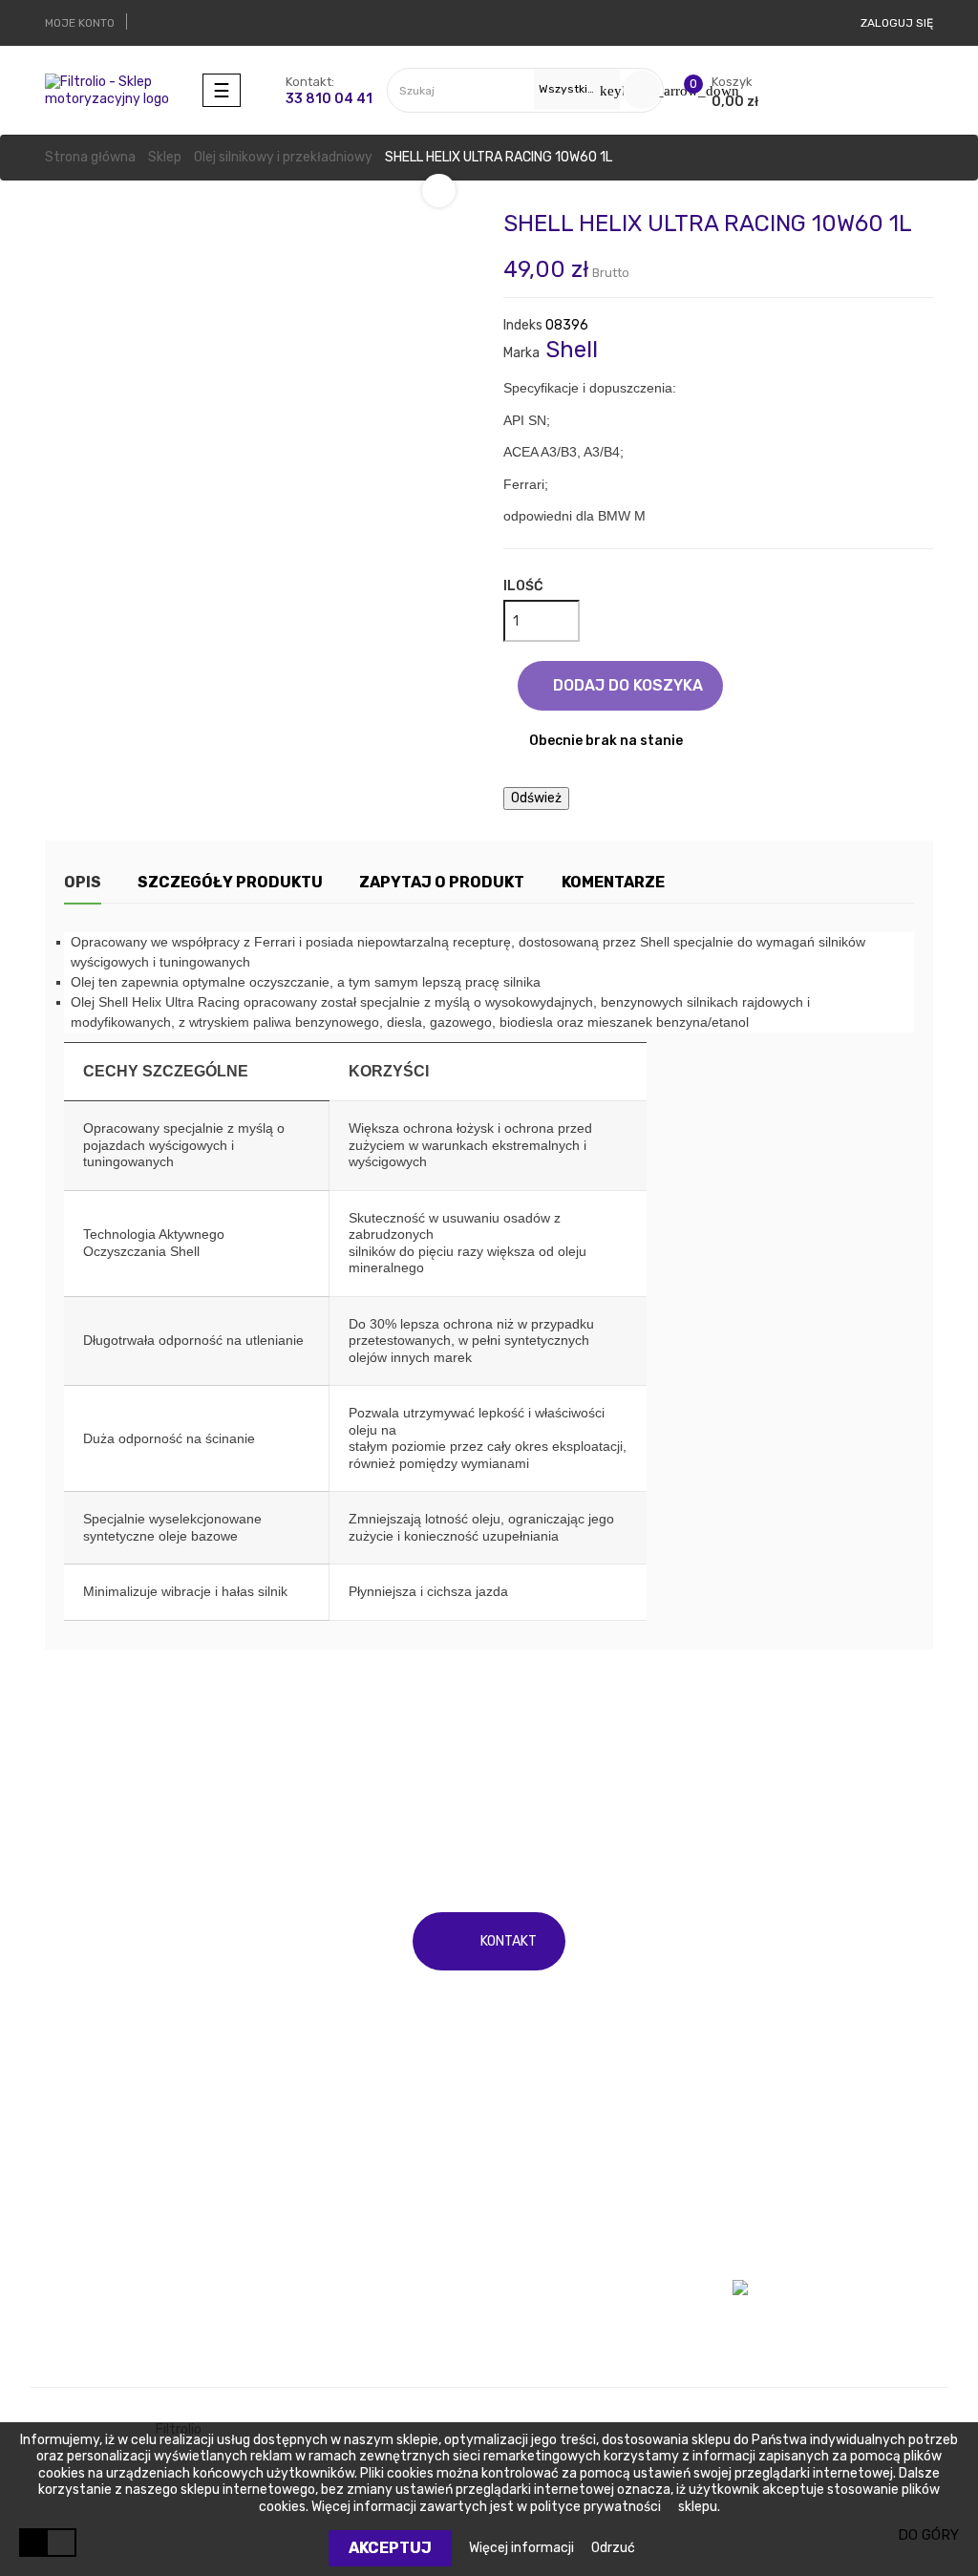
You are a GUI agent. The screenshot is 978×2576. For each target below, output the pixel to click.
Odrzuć (613, 2548)
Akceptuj (390, 2548)
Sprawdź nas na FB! (792, 2305)
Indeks (523, 325)
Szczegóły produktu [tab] (230, 882)
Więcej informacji (523, 2548)
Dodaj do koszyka (626, 685)
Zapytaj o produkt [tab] (442, 882)
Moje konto (766, 2197)
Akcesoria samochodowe (351, 2304)
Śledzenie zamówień (796, 2233)
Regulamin (536, 2269)
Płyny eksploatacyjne (340, 2197)
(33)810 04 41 (592, 1803)
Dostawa (531, 2197)
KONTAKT (509, 1941)
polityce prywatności (595, 2507)
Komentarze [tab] (613, 882)
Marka (521, 353)
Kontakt (529, 2233)
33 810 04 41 (329, 99)
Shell (572, 350)
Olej (56, 2197)
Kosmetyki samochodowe (354, 2269)
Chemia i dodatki (325, 2233)
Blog (517, 2341)
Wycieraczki (82, 2233)
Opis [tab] (83, 882)
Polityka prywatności (569, 2304)
